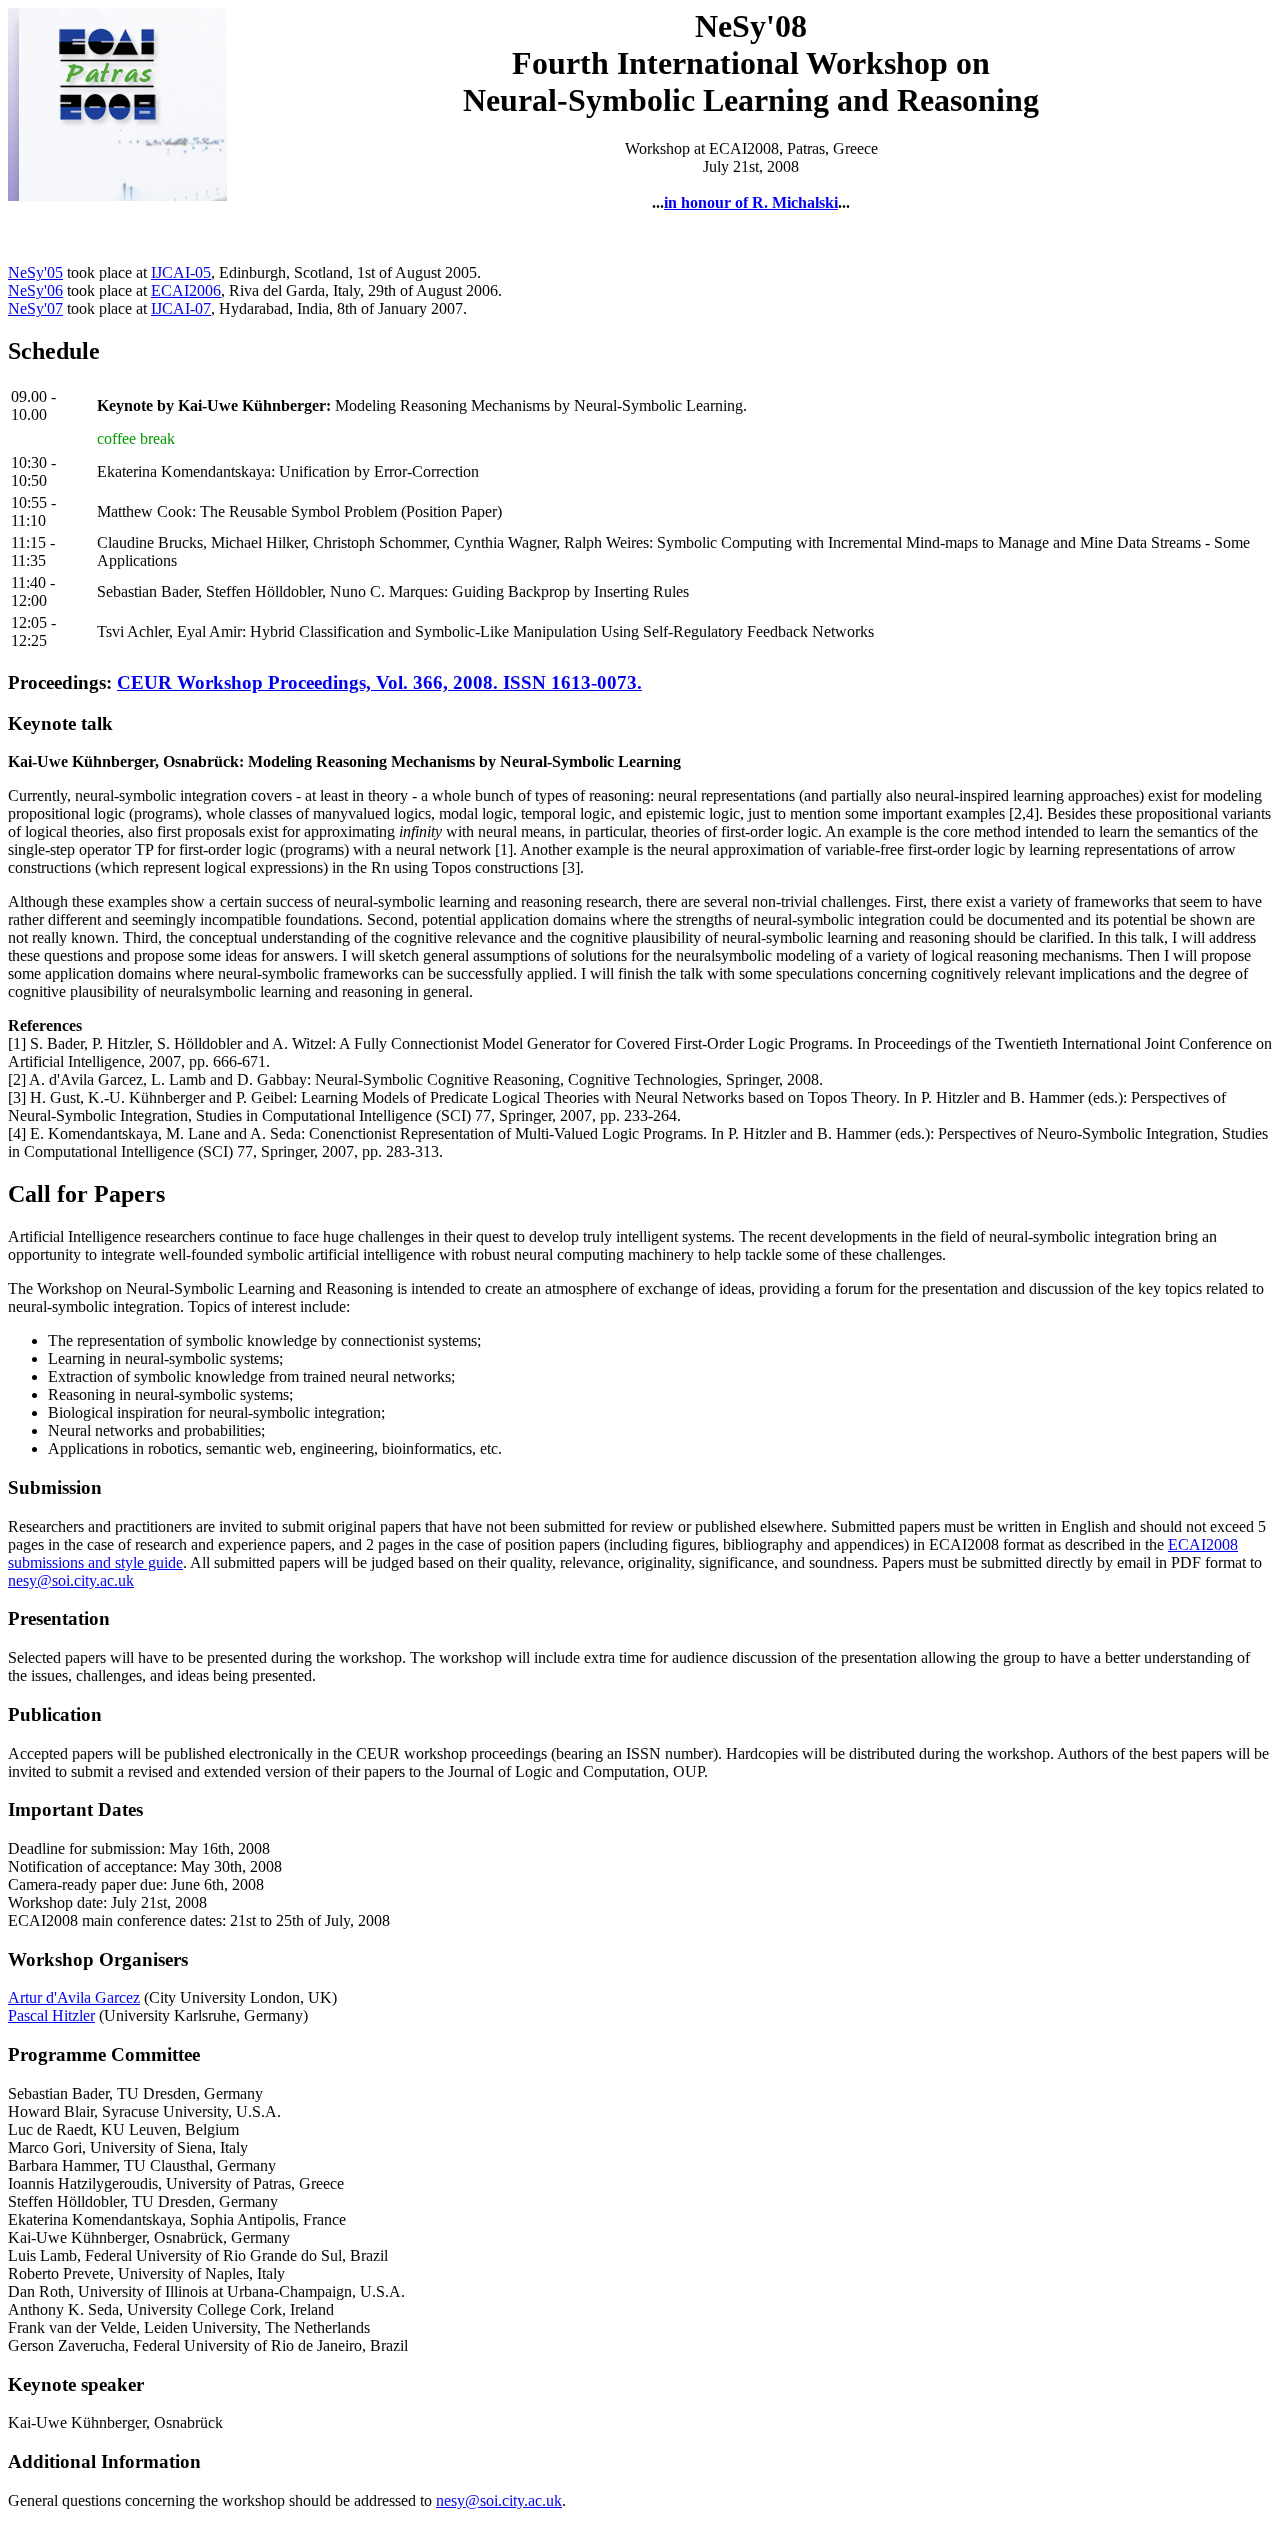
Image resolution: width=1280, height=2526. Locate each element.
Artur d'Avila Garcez (74, 1997)
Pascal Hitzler (51, 2015)
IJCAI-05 (181, 272)
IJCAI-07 (181, 308)
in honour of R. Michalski (751, 202)
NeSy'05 (35, 272)
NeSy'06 (35, 290)
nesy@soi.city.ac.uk (71, 1580)
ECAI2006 (186, 290)
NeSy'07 (35, 308)
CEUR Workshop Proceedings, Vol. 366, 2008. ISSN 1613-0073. (379, 682)
